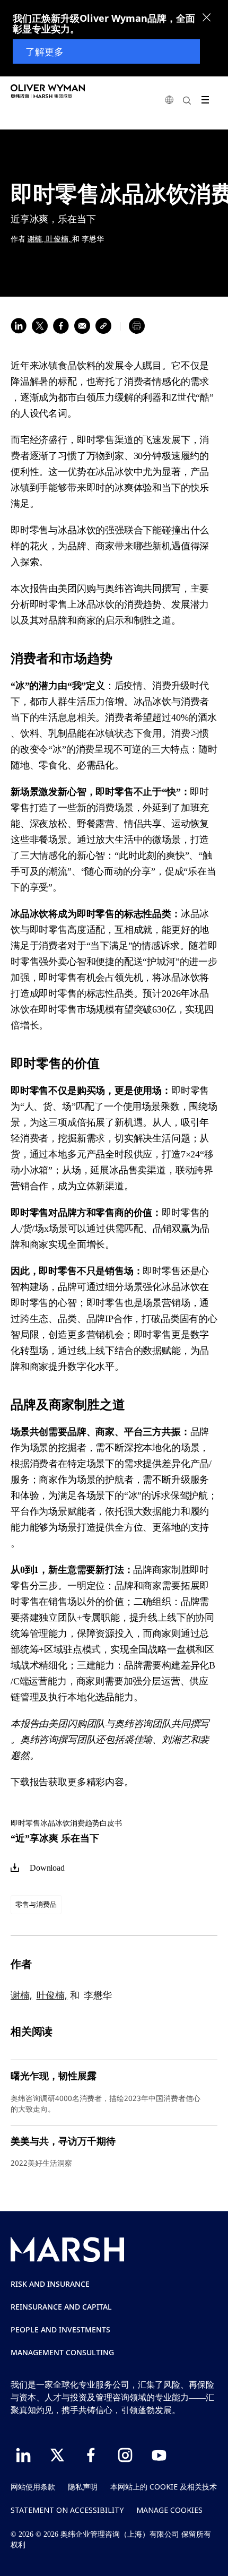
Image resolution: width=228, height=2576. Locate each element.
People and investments (60, 2329)
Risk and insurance (50, 2284)
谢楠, (37, 239)
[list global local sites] (169, 100)
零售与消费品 (36, 1904)
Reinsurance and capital (61, 2307)
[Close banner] (207, 19)
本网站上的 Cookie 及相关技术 (164, 2487)
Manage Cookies (169, 2510)
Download (47, 1868)
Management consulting (62, 2352)
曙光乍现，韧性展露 (54, 2076)
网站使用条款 (33, 2487)
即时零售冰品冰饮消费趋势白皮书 (66, 1823)
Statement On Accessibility (67, 2510)
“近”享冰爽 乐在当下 (55, 1838)
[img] (15, 1868)
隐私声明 (83, 2487)
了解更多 (45, 51)
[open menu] (205, 100)
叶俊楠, (59, 239)
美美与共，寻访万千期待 (63, 2141)
